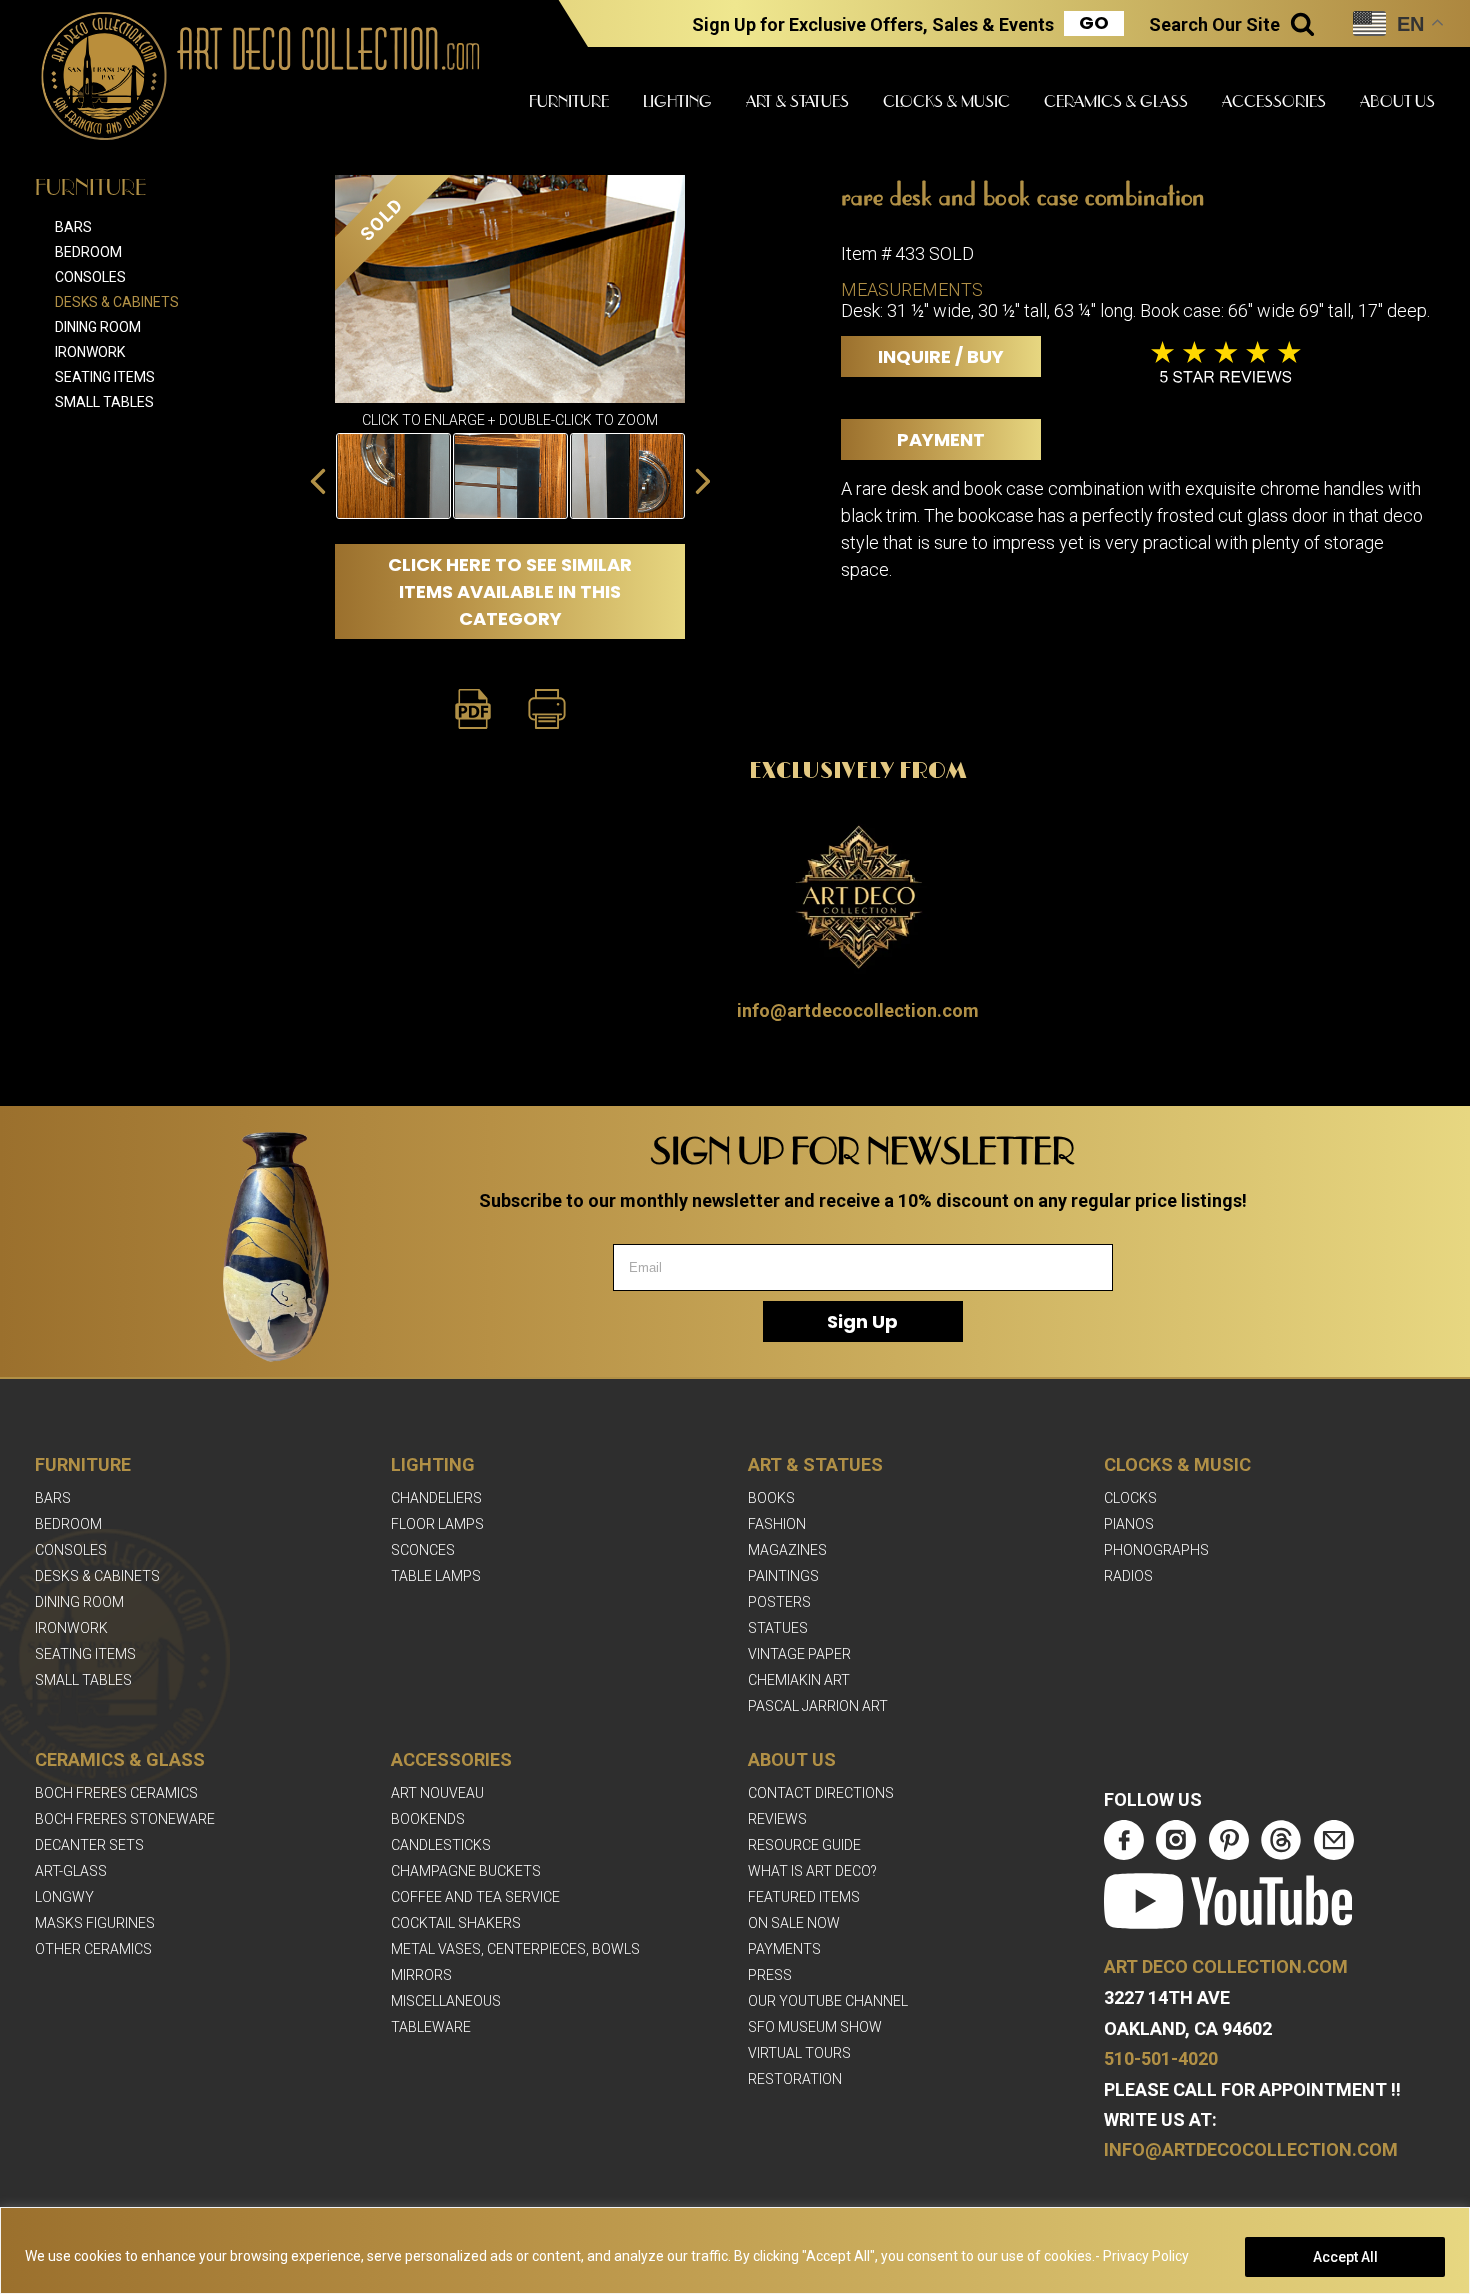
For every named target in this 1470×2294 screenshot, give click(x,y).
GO (1094, 23)
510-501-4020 (1161, 2058)
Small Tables (104, 402)
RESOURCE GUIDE (804, 1845)
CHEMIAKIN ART (799, 1680)
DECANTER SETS (89, 1845)
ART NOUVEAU (437, 1793)
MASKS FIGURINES (95, 1923)
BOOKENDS (428, 1819)
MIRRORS (421, 1975)
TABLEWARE (431, 2027)
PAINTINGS (783, 1576)
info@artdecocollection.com (858, 1010)
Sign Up (862, 1321)
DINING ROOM (79, 1602)
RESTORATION (795, 2079)
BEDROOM (68, 1524)
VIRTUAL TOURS (799, 2053)
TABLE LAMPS (436, 1576)
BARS (53, 1498)
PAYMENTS (784, 1949)
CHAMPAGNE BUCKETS (466, 1871)
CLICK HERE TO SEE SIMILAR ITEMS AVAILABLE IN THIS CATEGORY (510, 591)
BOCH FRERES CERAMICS (116, 1793)
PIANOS (1129, 1524)
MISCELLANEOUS (446, 2001)
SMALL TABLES (83, 1680)
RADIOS (1128, 1576)
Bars (73, 227)
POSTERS (779, 1602)
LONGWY (64, 1897)
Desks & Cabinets (117, 302)
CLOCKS (1130, 1498)
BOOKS (771, 1498)
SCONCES (423, 1550)
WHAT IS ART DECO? (812, 1871)
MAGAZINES (787, 1550)
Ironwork (90, 352)
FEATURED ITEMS (804, 1897)
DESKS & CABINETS (97, 1576)
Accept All (1345, 2257)
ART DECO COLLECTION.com (1226, 1966)
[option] (393, 476)
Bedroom (88, 252)
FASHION (777, 1524)
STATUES (778, 1628)
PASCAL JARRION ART (818, 1706)
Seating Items (105, 377)
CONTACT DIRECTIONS (821, 1793)
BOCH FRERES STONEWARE (125, 1819)
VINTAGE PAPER (799, 1654)
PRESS (770, 1975)
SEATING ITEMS (85, 1654)
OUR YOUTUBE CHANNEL (828, 2001)
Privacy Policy (1146, 2256)
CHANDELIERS (436, 1498)
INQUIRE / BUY (941, 356)
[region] (735, 2250)
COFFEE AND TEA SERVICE (475, 1897)
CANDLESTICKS (441, 1845)
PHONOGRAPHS (1156, 1550)
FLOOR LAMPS (437, 1524)
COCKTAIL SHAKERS (456, 1923)
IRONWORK (71, 1628)
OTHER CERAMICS (93, 1949)
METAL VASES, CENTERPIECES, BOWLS (515, 1949)
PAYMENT (941, 439)
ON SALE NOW (794, 1923)
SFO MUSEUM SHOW (815, 2027)
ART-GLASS (71, 1871)
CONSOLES (71, 1550)
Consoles (90, 277)
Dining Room (98, 327)
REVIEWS (777, 1819)
